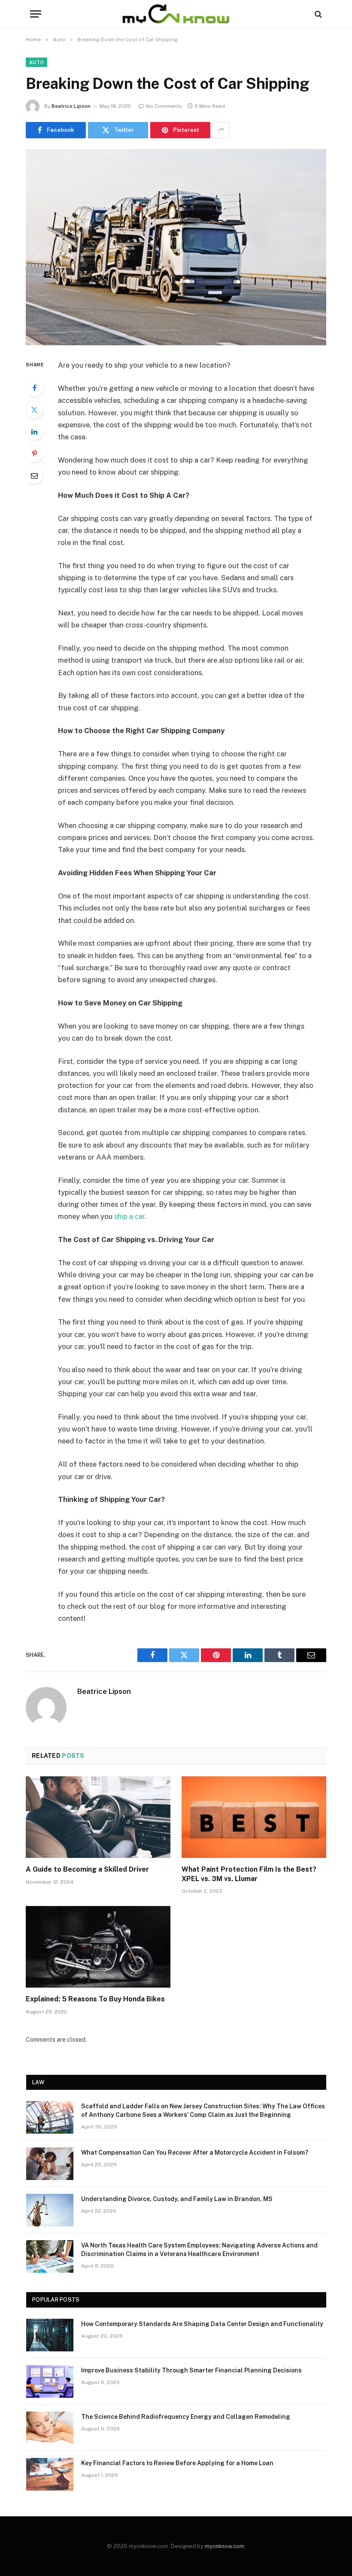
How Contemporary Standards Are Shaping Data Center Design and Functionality (202, 2324)
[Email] (34, 475)
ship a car (129, 1216)
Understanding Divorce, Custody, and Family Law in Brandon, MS (177, 2199)
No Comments (164, 106)
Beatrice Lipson (71, 106)
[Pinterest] (34, 454)
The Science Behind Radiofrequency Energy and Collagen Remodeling (186, 2417)
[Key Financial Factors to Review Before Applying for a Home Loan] (50, 2474)
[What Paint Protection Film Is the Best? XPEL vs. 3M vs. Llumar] (254, 1817)
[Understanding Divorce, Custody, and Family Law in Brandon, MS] (50, 2210)
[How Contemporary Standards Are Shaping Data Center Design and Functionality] (50, 2335)
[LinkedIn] (34, 432)
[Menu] (36, 14)
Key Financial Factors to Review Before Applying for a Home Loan (177, 2463)
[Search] (317, 14)
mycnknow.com (225, 2546)
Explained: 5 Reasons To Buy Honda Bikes (95, 1999)
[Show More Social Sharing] (221, 130)
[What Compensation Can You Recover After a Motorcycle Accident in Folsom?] (50, 2164)
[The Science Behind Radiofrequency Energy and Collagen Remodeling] (50, 2428)
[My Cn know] (176, 14)
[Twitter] (34, 410)
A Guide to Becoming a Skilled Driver (87, 1869)
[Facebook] (34, 388)
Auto (36, 62)
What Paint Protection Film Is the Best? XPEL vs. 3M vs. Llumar (249, 1874)
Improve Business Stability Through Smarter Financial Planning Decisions (191, 2370)
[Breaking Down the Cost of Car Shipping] (176, 247)
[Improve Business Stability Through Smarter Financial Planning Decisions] (50, 2381)
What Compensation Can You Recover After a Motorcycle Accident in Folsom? (195, 2153)
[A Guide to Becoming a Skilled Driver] (98, 1817)
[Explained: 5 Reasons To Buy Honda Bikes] (98, 1947)
